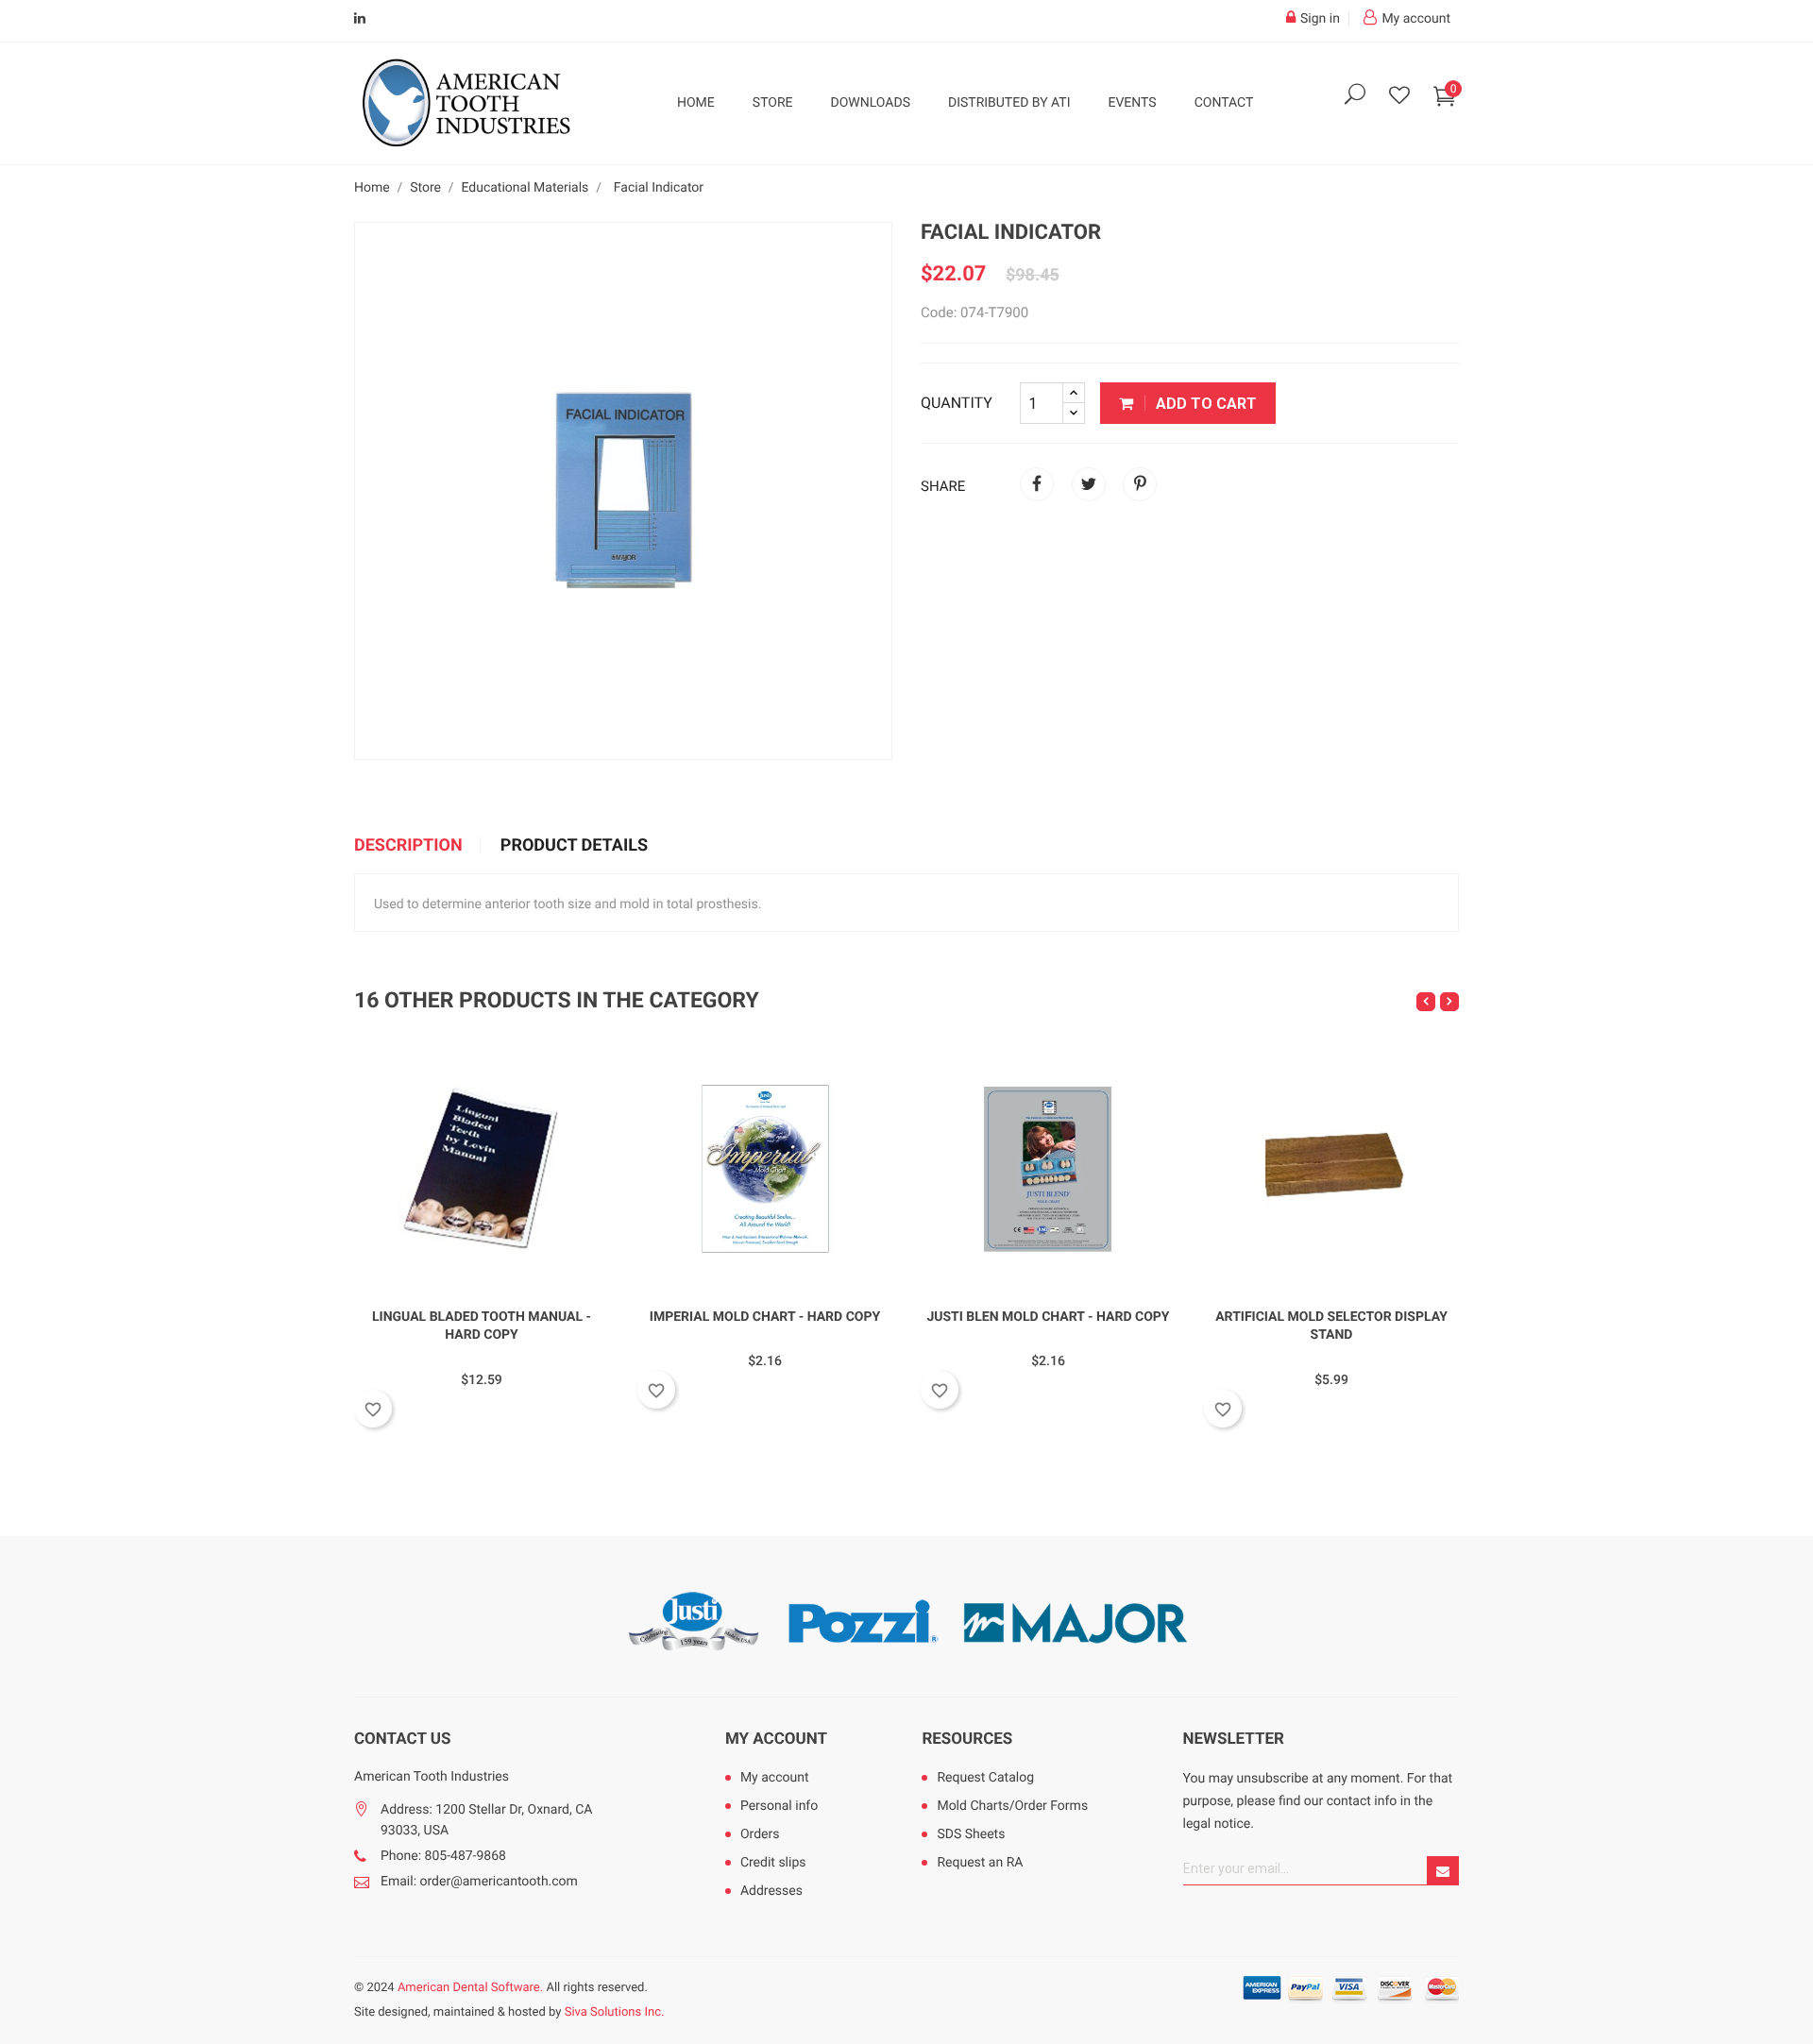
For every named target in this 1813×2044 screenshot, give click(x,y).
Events (1132, 103)
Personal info (779, 1806)
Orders (760, 1834)
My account (776, 1739)
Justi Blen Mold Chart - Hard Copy (1048, 1317)
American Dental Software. (470, 1988)
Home (696, 103)
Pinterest (1140, 484)
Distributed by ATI (1009, 103)
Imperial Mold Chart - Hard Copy (765, 1317)
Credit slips (773, 1863)
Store (773, 103)
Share (1037, 484)
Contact (1224, 103)
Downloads (871, 103)
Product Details (574, 846)
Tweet (1089, 484)
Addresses (771, 1891)
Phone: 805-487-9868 (443, 1856)
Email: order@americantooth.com (479, 1882)
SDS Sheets (971, 1834)
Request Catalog (985, 1778)
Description (408, 846)
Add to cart (1204, 404)
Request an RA (980, 1863)
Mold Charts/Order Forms (1012, 1806)
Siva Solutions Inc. (615, 2012)
